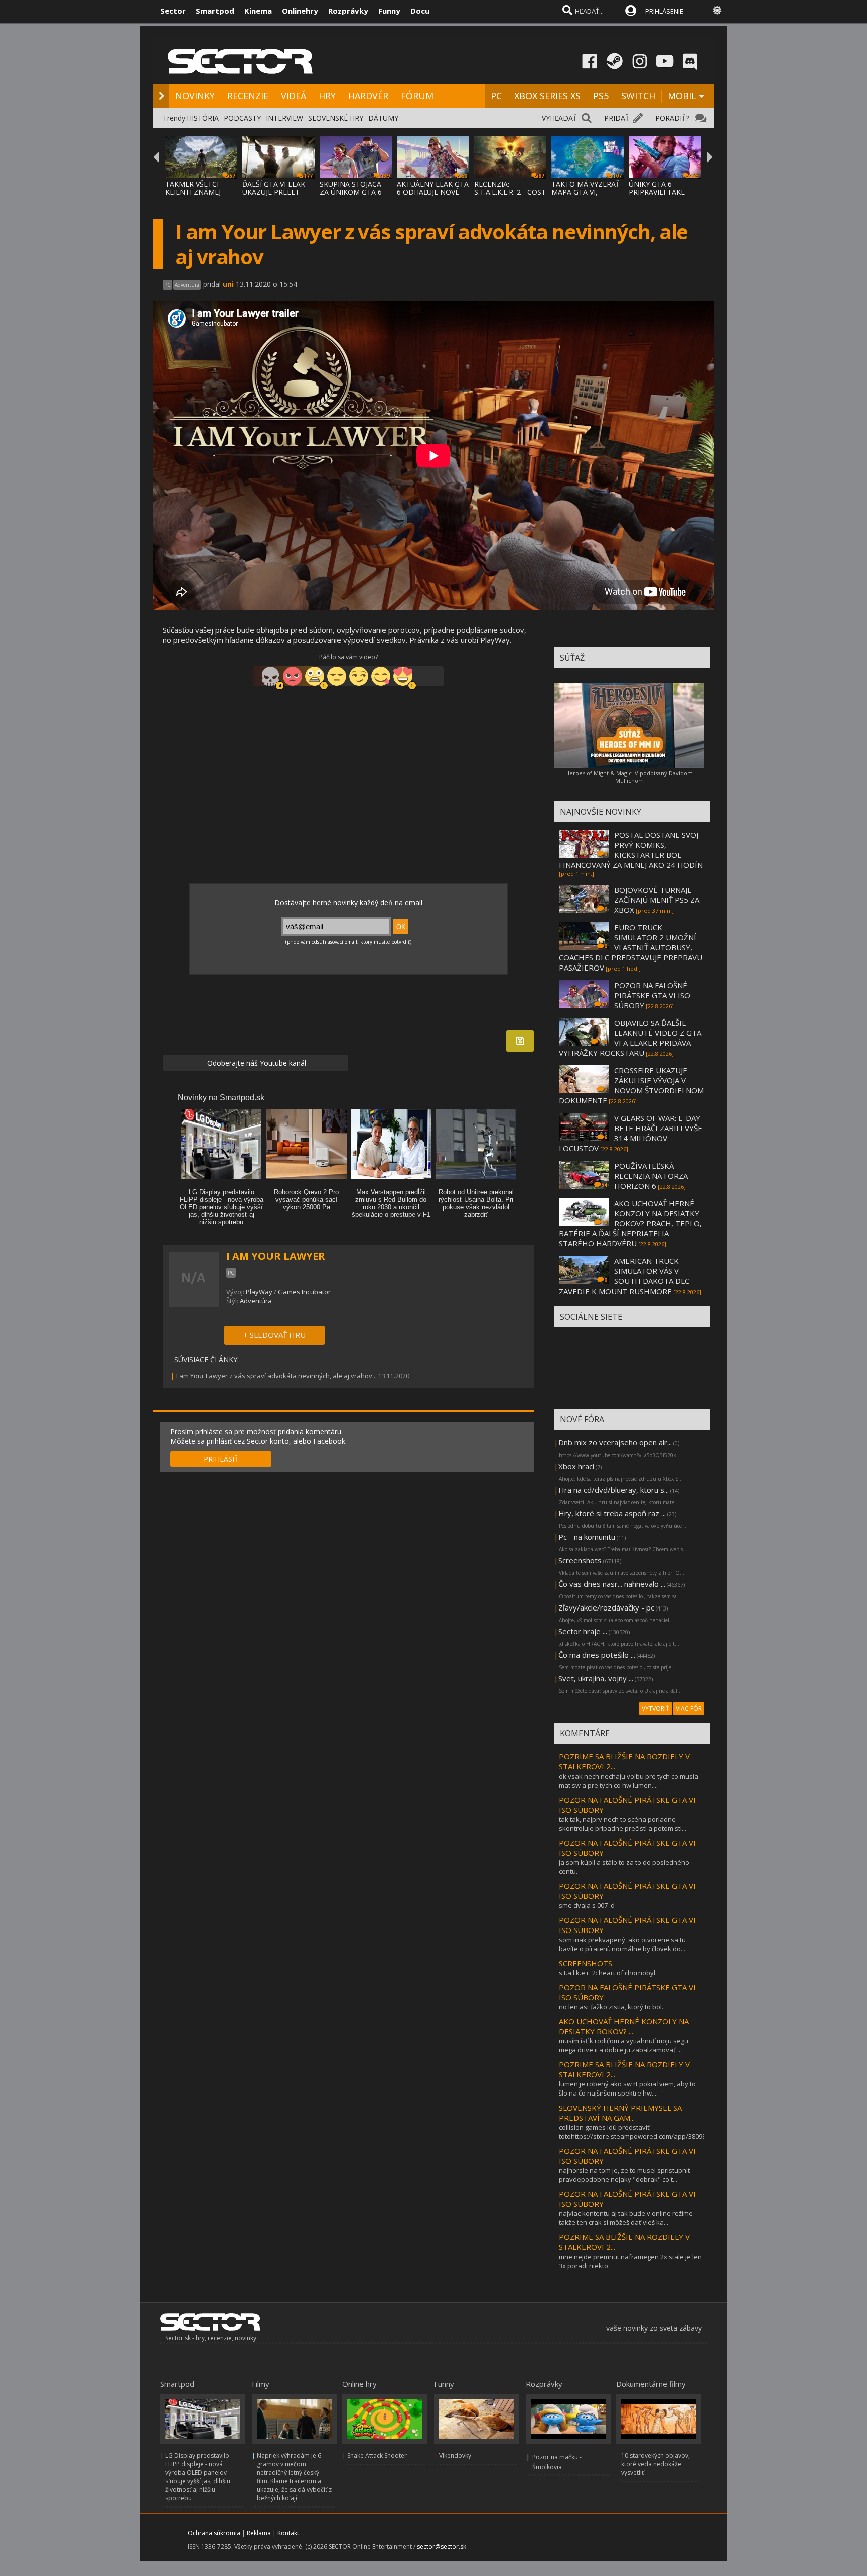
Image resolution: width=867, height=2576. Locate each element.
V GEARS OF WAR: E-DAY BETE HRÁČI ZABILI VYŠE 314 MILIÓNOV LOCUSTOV (631, 1133)
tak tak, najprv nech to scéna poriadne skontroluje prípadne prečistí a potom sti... (623, 1824)
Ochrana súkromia (214, 2533)
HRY (327, 96)
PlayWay (259, 1292)
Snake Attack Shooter (377, 2455)
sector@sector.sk (442, 2547)
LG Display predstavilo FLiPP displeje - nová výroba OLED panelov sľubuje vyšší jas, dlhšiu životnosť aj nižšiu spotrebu (198, 2477)
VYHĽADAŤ (559, 118)
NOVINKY (195, 96)
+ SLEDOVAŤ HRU (274, 1335)
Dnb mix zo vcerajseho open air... (615, 1442)
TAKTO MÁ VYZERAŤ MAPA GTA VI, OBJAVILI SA (586, 192)
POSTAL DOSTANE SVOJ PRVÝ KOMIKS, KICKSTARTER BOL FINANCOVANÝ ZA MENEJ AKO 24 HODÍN (631, 850)
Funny (389, 11)
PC (496, 96)
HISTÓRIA (203, 118)
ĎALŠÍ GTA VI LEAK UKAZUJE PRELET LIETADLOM (274, 192)
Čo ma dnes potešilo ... (597, 1655)
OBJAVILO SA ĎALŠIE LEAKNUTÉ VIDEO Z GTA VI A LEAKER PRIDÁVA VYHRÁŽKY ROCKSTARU (630, 1038)
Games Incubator (304, 1292)
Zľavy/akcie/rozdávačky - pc (606, 1607)
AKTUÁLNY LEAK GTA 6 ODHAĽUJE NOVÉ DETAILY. (433, 192)
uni (228, 284)
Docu (420, 11)
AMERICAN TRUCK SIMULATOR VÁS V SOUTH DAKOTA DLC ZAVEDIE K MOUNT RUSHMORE (624, 1276)
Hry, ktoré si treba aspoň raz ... (612, 1513)
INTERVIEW (284, 118)
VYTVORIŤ (656, 1709)
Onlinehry (300, 11)
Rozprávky (348, 11)
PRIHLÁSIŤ (221, 1459)
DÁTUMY (383, 118)
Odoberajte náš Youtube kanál (256, 1063)
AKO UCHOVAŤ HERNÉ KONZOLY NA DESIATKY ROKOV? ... (624, 2026)
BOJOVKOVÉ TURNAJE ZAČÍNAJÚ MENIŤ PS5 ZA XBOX (657, 900)
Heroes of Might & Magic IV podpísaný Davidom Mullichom (629, 777)
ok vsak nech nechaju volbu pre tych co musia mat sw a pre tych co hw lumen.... (629, 1781)
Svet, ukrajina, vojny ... (596, 1678)
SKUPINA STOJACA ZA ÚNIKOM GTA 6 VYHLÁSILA (351, 192)
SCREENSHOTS (586, 1963)
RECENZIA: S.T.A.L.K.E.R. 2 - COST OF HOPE (510, 192)
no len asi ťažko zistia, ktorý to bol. (611, 2007)
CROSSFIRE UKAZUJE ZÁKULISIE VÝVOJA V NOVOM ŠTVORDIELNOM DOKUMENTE (631, 1085)
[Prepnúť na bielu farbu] (717, 10)
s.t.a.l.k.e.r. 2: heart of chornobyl (607, 1973)
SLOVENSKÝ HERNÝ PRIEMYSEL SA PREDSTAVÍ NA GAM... (620, 2113)
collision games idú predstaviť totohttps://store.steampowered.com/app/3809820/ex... (643, 2132)
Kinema (258, 11)
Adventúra (256, 1301)
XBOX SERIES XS (547, 96)
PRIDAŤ (617, 118)
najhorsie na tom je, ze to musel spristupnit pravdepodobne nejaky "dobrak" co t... (624, 2175)
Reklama (259, 2533)
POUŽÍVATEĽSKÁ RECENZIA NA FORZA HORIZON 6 (651, 1176)
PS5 (601, 96)
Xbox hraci (576, 1466)
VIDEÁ (294, 96)
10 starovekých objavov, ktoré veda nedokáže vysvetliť (656, 2464)
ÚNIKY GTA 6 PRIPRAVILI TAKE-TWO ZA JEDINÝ (658, 192)
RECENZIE (248, 96)
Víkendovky (455, 2455)
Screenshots (580, 1560)
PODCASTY (242, 118)
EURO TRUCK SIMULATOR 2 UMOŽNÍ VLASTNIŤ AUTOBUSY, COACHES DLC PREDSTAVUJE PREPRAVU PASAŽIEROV (631, 947)
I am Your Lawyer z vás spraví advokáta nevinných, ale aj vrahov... (276, 1376)
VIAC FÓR (689, 1709)
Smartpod (215, 11)
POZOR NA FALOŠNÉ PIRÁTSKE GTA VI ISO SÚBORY (652, 995)
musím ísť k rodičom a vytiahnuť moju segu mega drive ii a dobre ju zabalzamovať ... (624, 2045)
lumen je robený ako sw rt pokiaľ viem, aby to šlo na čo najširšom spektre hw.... (627, 2088)
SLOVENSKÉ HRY (336, 118)
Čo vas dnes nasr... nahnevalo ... (612, 1584)
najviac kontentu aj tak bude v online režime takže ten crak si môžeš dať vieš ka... (626, 2218)
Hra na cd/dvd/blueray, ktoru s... (614, 1490)
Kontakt (288, 2533)
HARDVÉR (368, 96)
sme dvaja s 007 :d (587, 1905)
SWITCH (638, 96)
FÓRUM (417, 96)
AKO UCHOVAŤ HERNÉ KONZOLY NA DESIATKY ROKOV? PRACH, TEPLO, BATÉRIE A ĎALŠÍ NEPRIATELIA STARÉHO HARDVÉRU (630, 1223)
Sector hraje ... (583, 1631)
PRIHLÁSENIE (664, 11)
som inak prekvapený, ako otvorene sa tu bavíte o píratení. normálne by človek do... (622, 1944)
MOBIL (682, 96)
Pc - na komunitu (587, 1537)
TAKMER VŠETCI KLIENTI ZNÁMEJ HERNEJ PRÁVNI (193, 192)
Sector (173, 11)
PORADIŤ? (672, 118)
